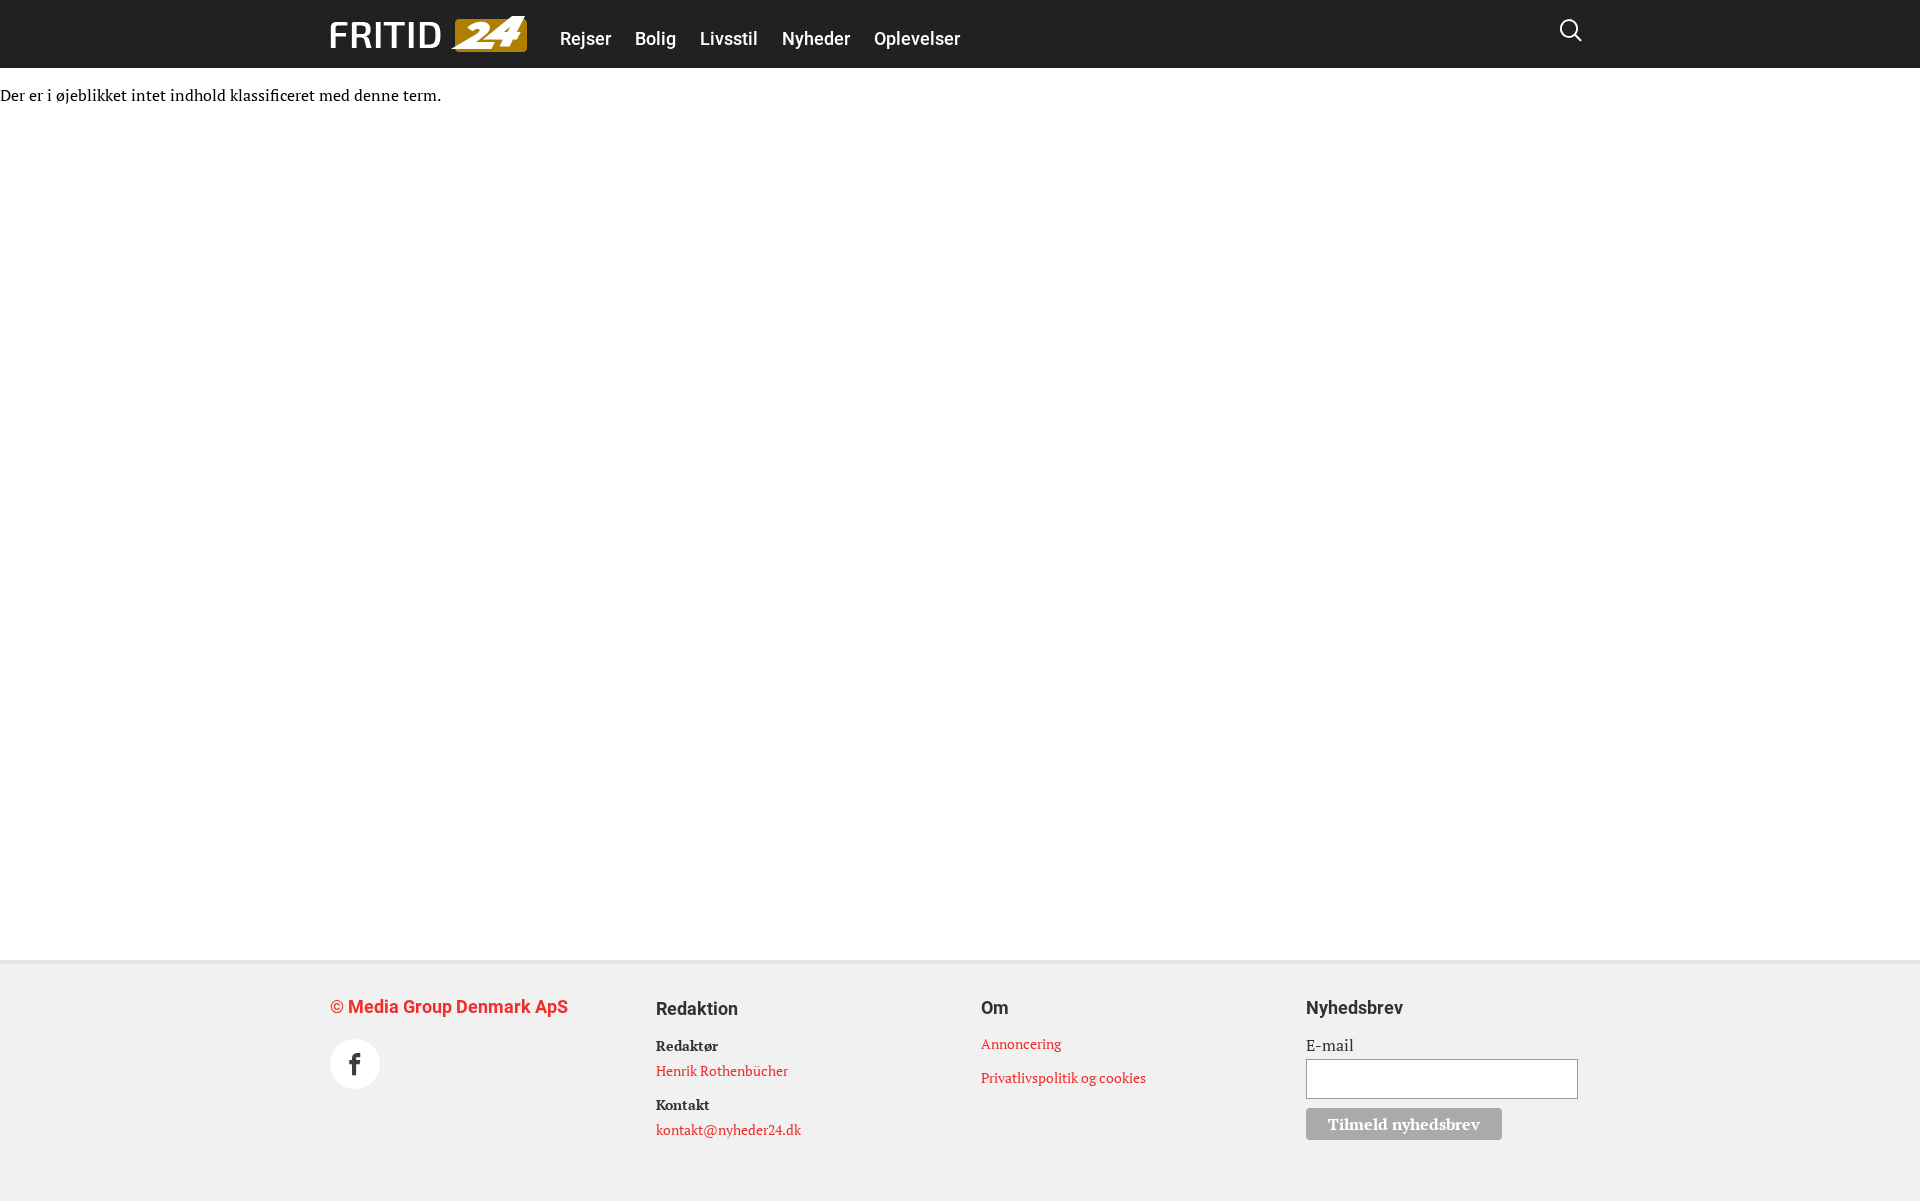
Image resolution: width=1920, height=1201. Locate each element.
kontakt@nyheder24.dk (728, 1129)
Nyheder (816, 38)
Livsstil (729, 38)
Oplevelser (917, 38)
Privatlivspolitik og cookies (1063, 1077)
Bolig (655, 38)
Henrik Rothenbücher (722, 1070)
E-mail (1330, 1045)
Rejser (585, 38)
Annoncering (1021, 1043)
